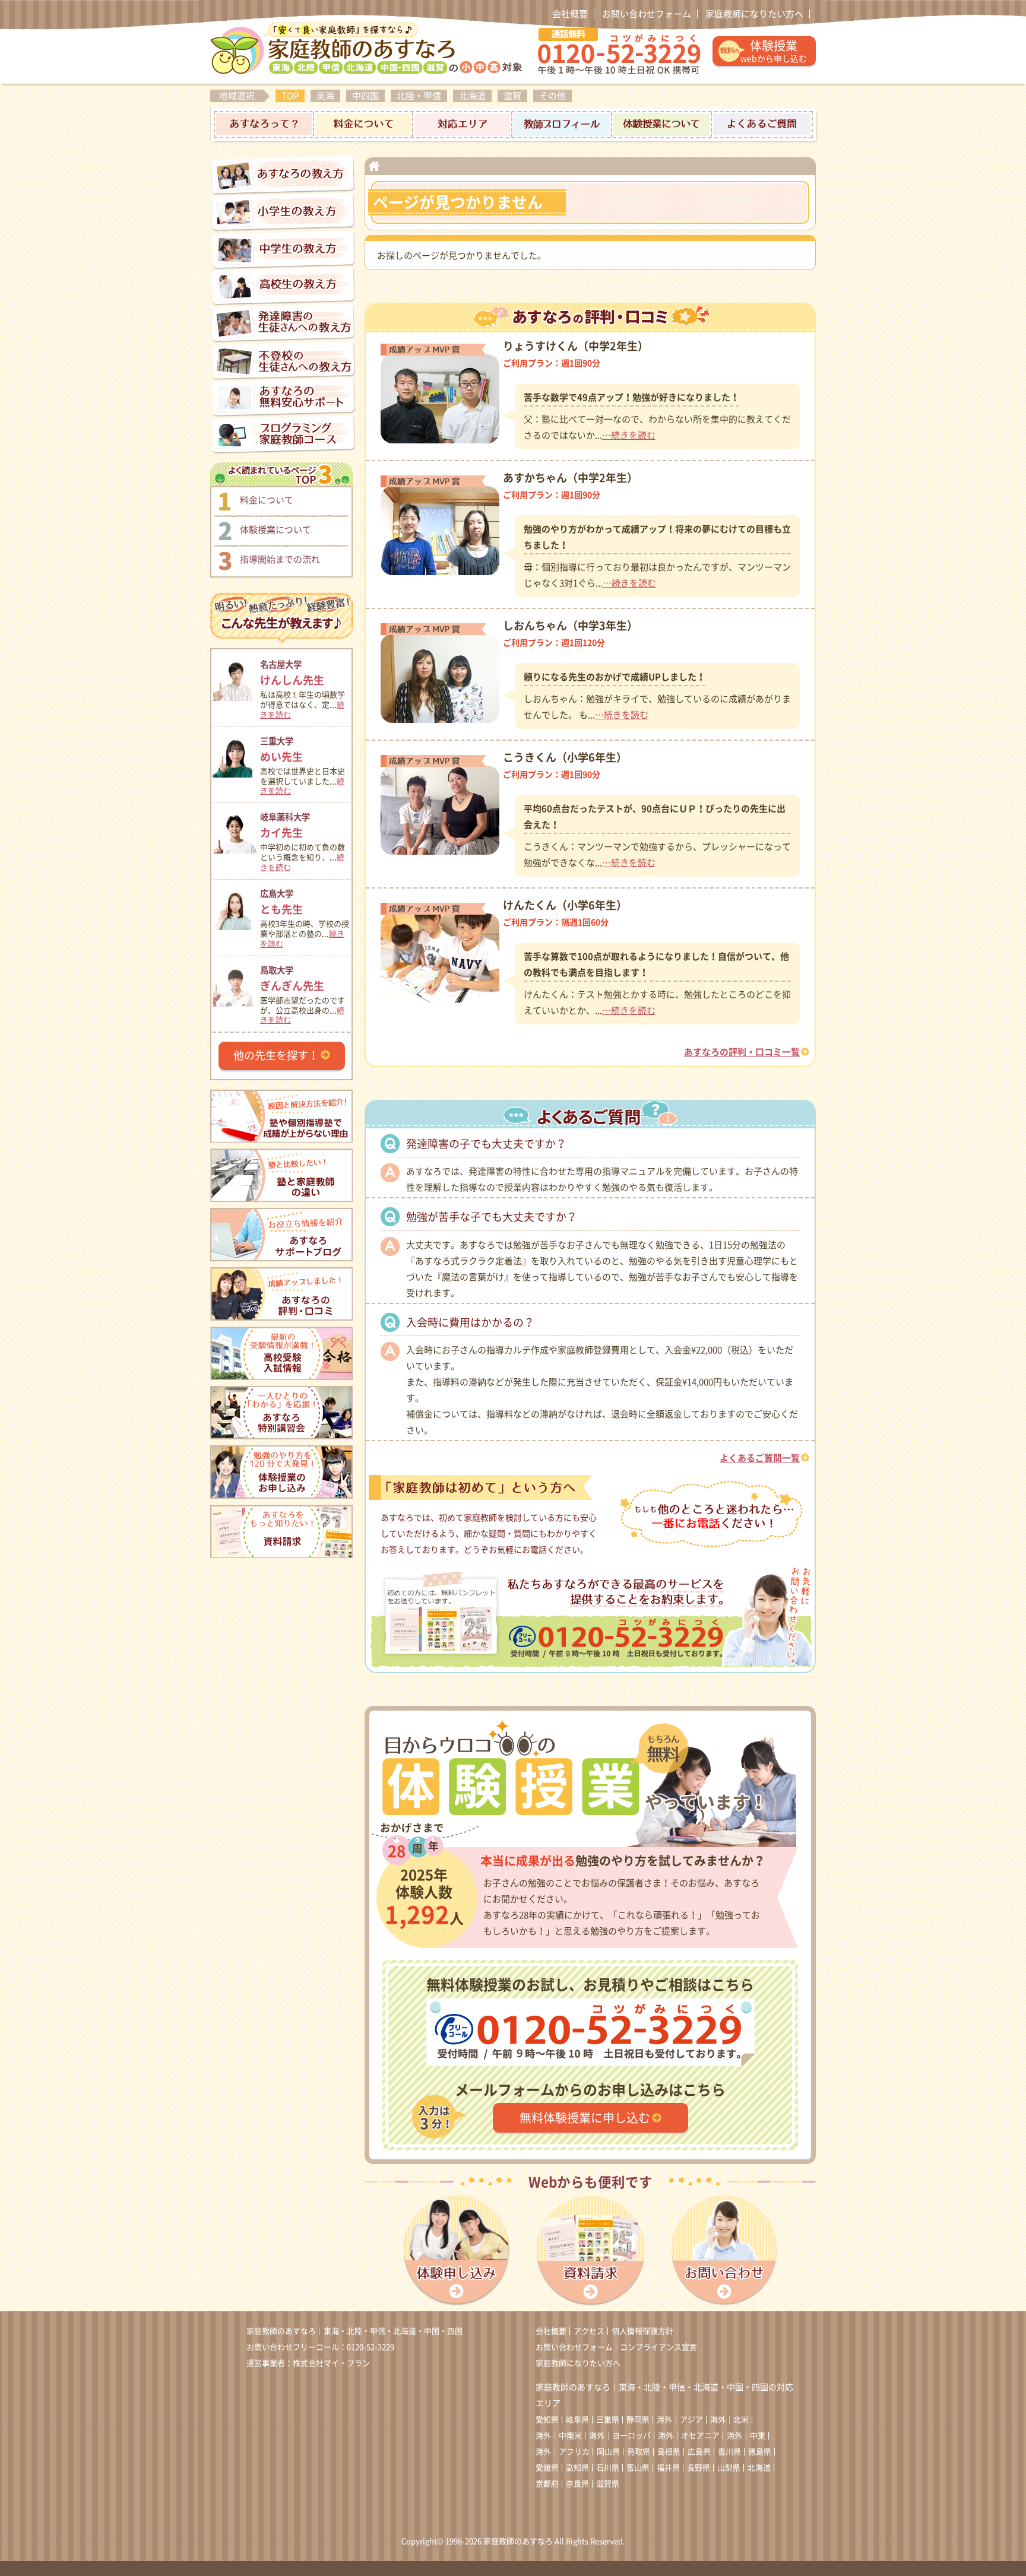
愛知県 (547, 2420)
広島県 (699, 2452)
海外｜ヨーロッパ (620, 2436)
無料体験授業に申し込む (585, 2118)
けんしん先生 (292, 673)
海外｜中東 (746, 2436)
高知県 (577, 2468)
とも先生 (281, 902)
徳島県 (760, 2452)
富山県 (638, 2468)
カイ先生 (285, 825)
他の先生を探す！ (276, 1055)
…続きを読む (629, 435)
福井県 (668, 2468)
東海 (325, 96)
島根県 (669, 2452)
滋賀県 (608, 2484)
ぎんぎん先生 (292, 978)
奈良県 (577, 2484)
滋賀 (512, 96)
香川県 (729, 2452)
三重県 (608, 2420)
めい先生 (281, 749)
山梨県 (729, 2468)
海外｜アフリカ (563, 2452)
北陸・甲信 (419, 96)
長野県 (699, 2468)
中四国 (365, 96)
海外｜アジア (680, 2420)
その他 (552, 96)
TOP (290, 96)
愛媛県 (547, 2468)
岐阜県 (577, 2420)
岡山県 (608, 2452)
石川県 (608, 2468)
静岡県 (638, 2420)
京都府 (547, 2484)
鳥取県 (639, 2452)
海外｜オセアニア (689, 2436)
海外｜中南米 (559, 2436)
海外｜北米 (729, 2420)
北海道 (472, 96)
